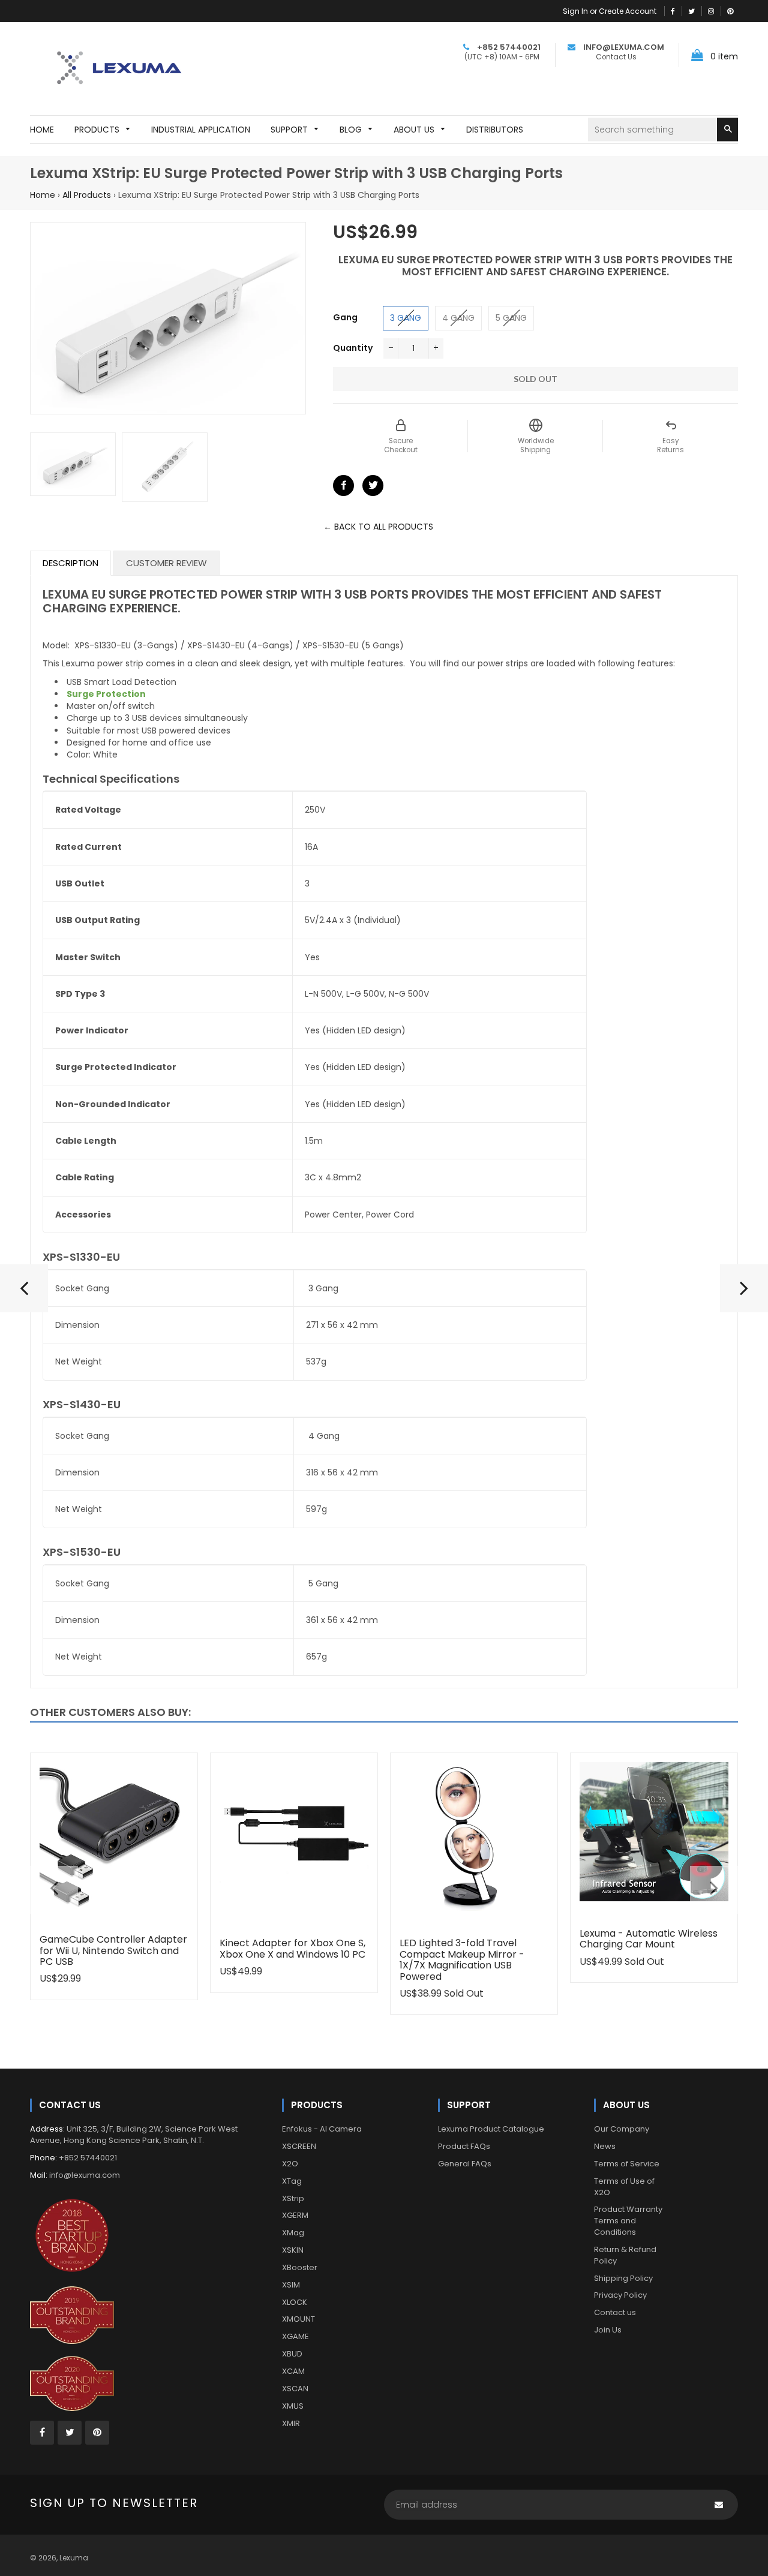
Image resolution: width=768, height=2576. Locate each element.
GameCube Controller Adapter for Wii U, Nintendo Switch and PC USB (113, 1950)
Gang (345, 317)
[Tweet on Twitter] (373, 486)
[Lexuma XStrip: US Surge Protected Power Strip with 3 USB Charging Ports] (744, 1293)
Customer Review (166, 563)
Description (70, 563)
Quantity (353, 348)
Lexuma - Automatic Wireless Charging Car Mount (649, 1939)
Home (43, 195)
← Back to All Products (378, 527)
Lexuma (74, 2558)
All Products (87, 195)
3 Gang (406, 318)
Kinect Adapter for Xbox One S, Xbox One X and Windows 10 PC (292, 1948)
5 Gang (511, 318)
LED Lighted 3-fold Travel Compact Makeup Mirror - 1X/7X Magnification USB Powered (462, 1959)
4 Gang (458, 318)
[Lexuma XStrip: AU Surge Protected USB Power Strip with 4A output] (24, 1293)
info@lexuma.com (85, 2175)
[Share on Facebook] (343, 486)
